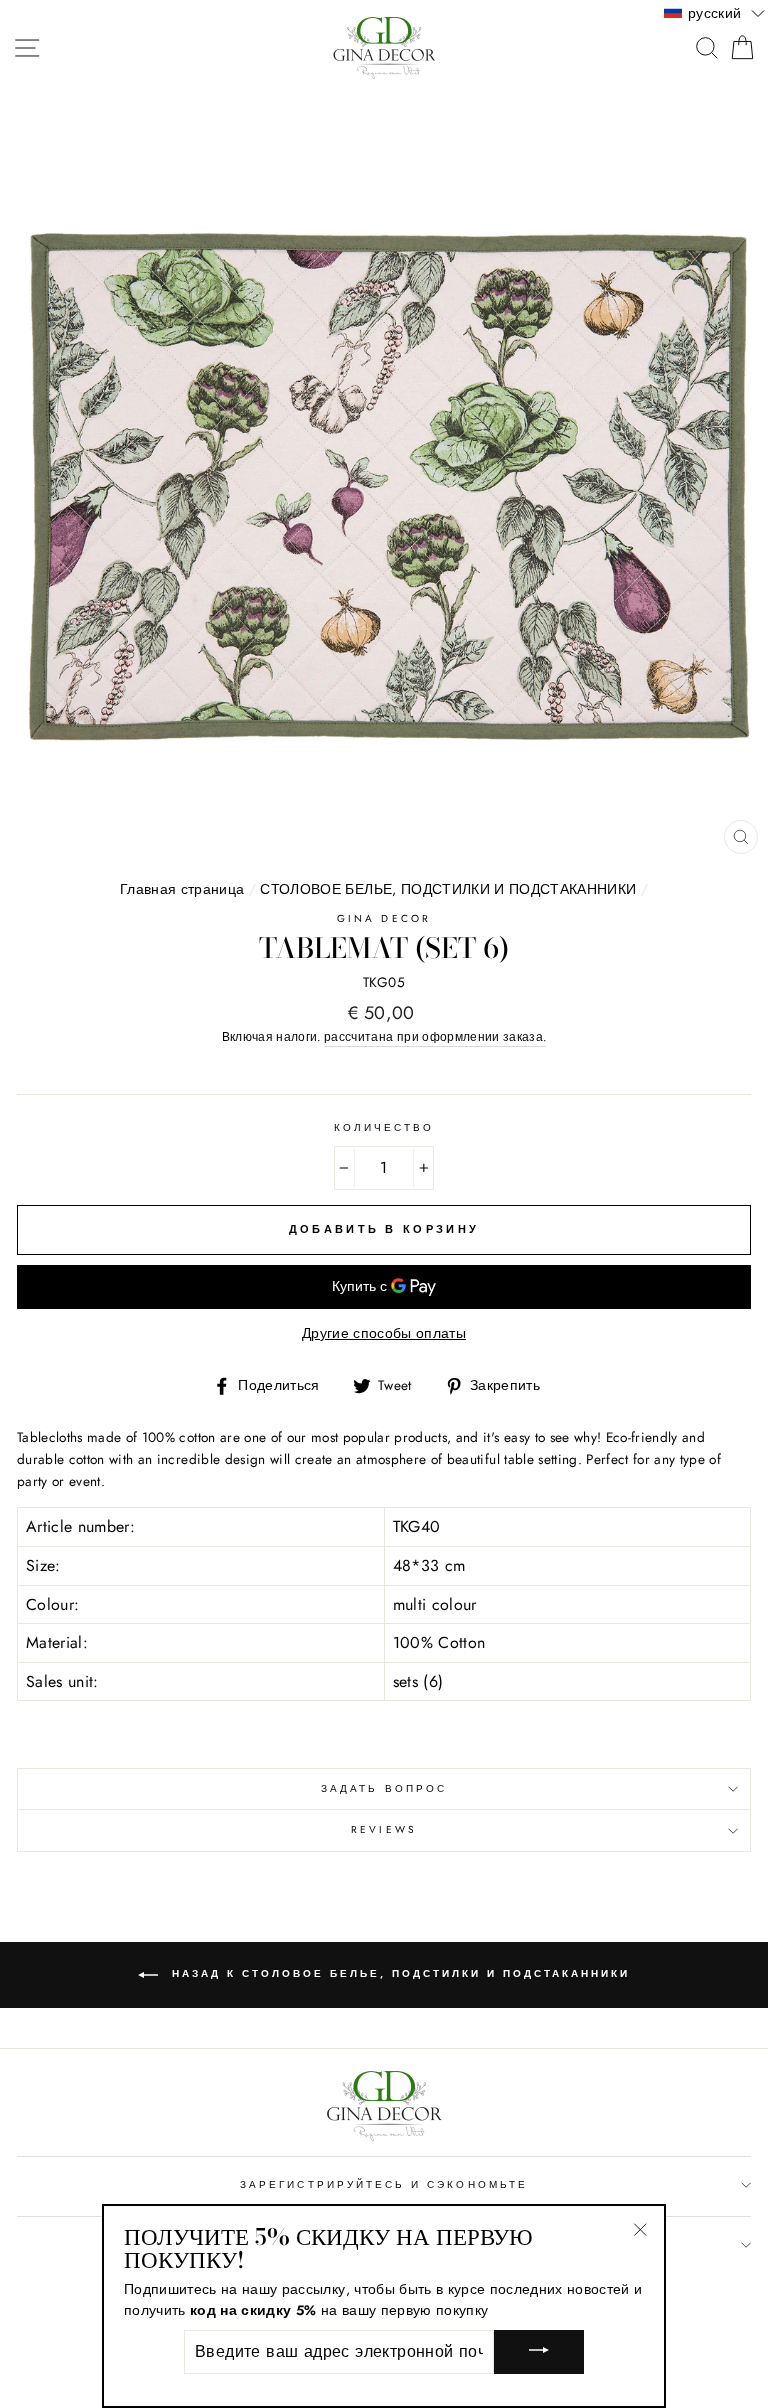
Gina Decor (384, 918)
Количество (384, 1127)
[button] (714, 12)
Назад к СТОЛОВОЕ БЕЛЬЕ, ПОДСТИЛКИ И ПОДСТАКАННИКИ (398, 1973)
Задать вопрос (384, 1788)
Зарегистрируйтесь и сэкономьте (384, 2184)
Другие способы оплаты (384, 1333)
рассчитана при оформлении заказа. (435, 1037)
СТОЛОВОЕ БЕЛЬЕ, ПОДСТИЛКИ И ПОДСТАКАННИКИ (448, 889)
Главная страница (182, 889)
